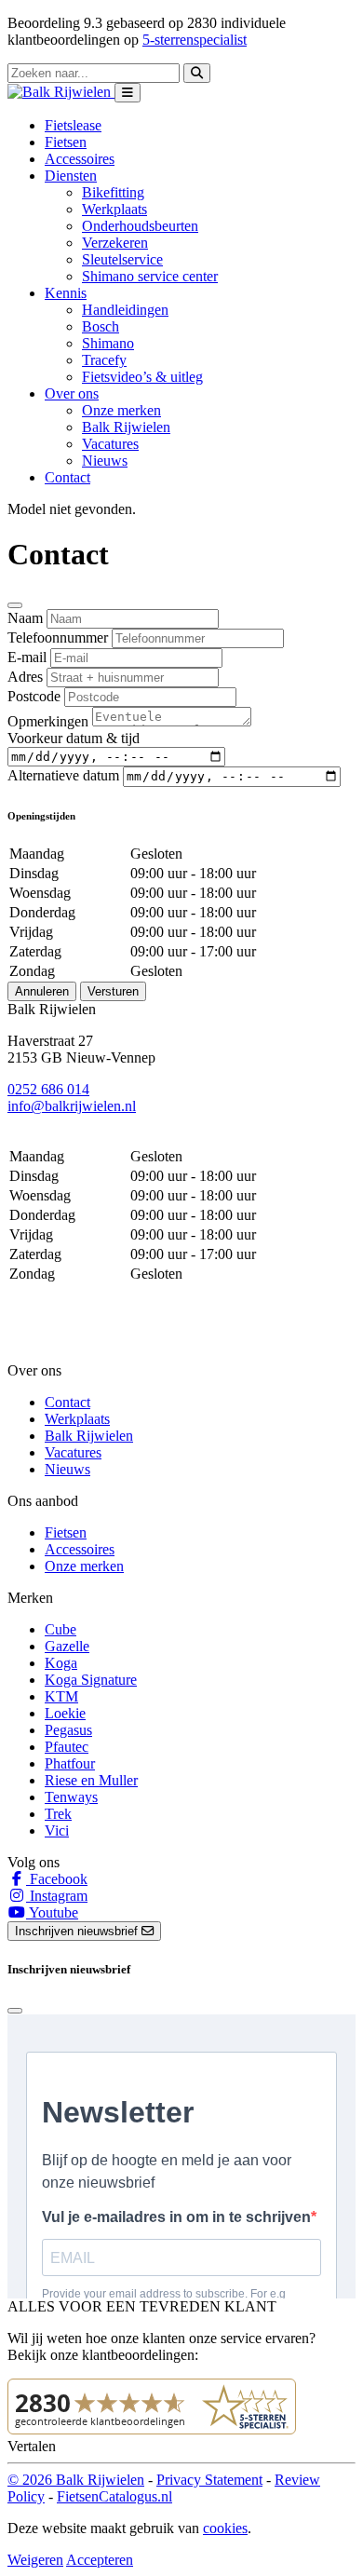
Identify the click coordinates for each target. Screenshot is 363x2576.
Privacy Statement (209, 2480)
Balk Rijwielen (126, 427)
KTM (61, 1696)
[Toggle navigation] (128, 93)
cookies (225, 2528)
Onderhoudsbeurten (140, 226)
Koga (61, 1663)
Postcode (34, 696)
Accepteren (100, 2560)
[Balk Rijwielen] (61, 92)
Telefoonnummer (58, 637)
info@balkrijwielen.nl (72, 1106)
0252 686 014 (48, 1089)
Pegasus (68, 1730)
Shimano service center (150, 276)
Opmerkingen (48, 721)
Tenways (71, 1797)
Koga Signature (91, 1680)
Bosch (101, 326)
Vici (57, 1830)
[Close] (15, 605)
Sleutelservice (122, 259)
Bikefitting (113, 192)
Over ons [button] (72, 393)
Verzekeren (115, 243)
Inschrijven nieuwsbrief (78, 1931)
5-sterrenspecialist (195, 40)
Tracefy (104, 360)
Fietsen (66, 142)
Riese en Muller (91, 1780)
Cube (60, 1629)
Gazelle (67, 1646)
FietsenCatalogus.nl (114, 2496)
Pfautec (67, 1747)
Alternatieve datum (63, 775)
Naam (25, 618)
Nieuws (105, 461)
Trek (58, 1814)
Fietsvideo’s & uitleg (142, 377)
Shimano (108, 343)
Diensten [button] (71, 176)
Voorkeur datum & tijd (74, 738)
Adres (25, 677)
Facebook (57, 1879)
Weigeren (35, 2560)
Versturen (113, 991)
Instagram (57, 1896)
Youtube (52, 1912)
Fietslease (73, 125)
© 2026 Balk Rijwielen (76, 2480)
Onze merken (121, 410)
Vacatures (110, 444)
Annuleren (42, 991)
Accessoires (80, 159)
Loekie (65, 1713)
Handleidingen (125, 310)
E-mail (27, 657)
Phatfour (70, 1763)
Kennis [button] (66, 293)
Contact (67, 477)
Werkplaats (114, 209)
